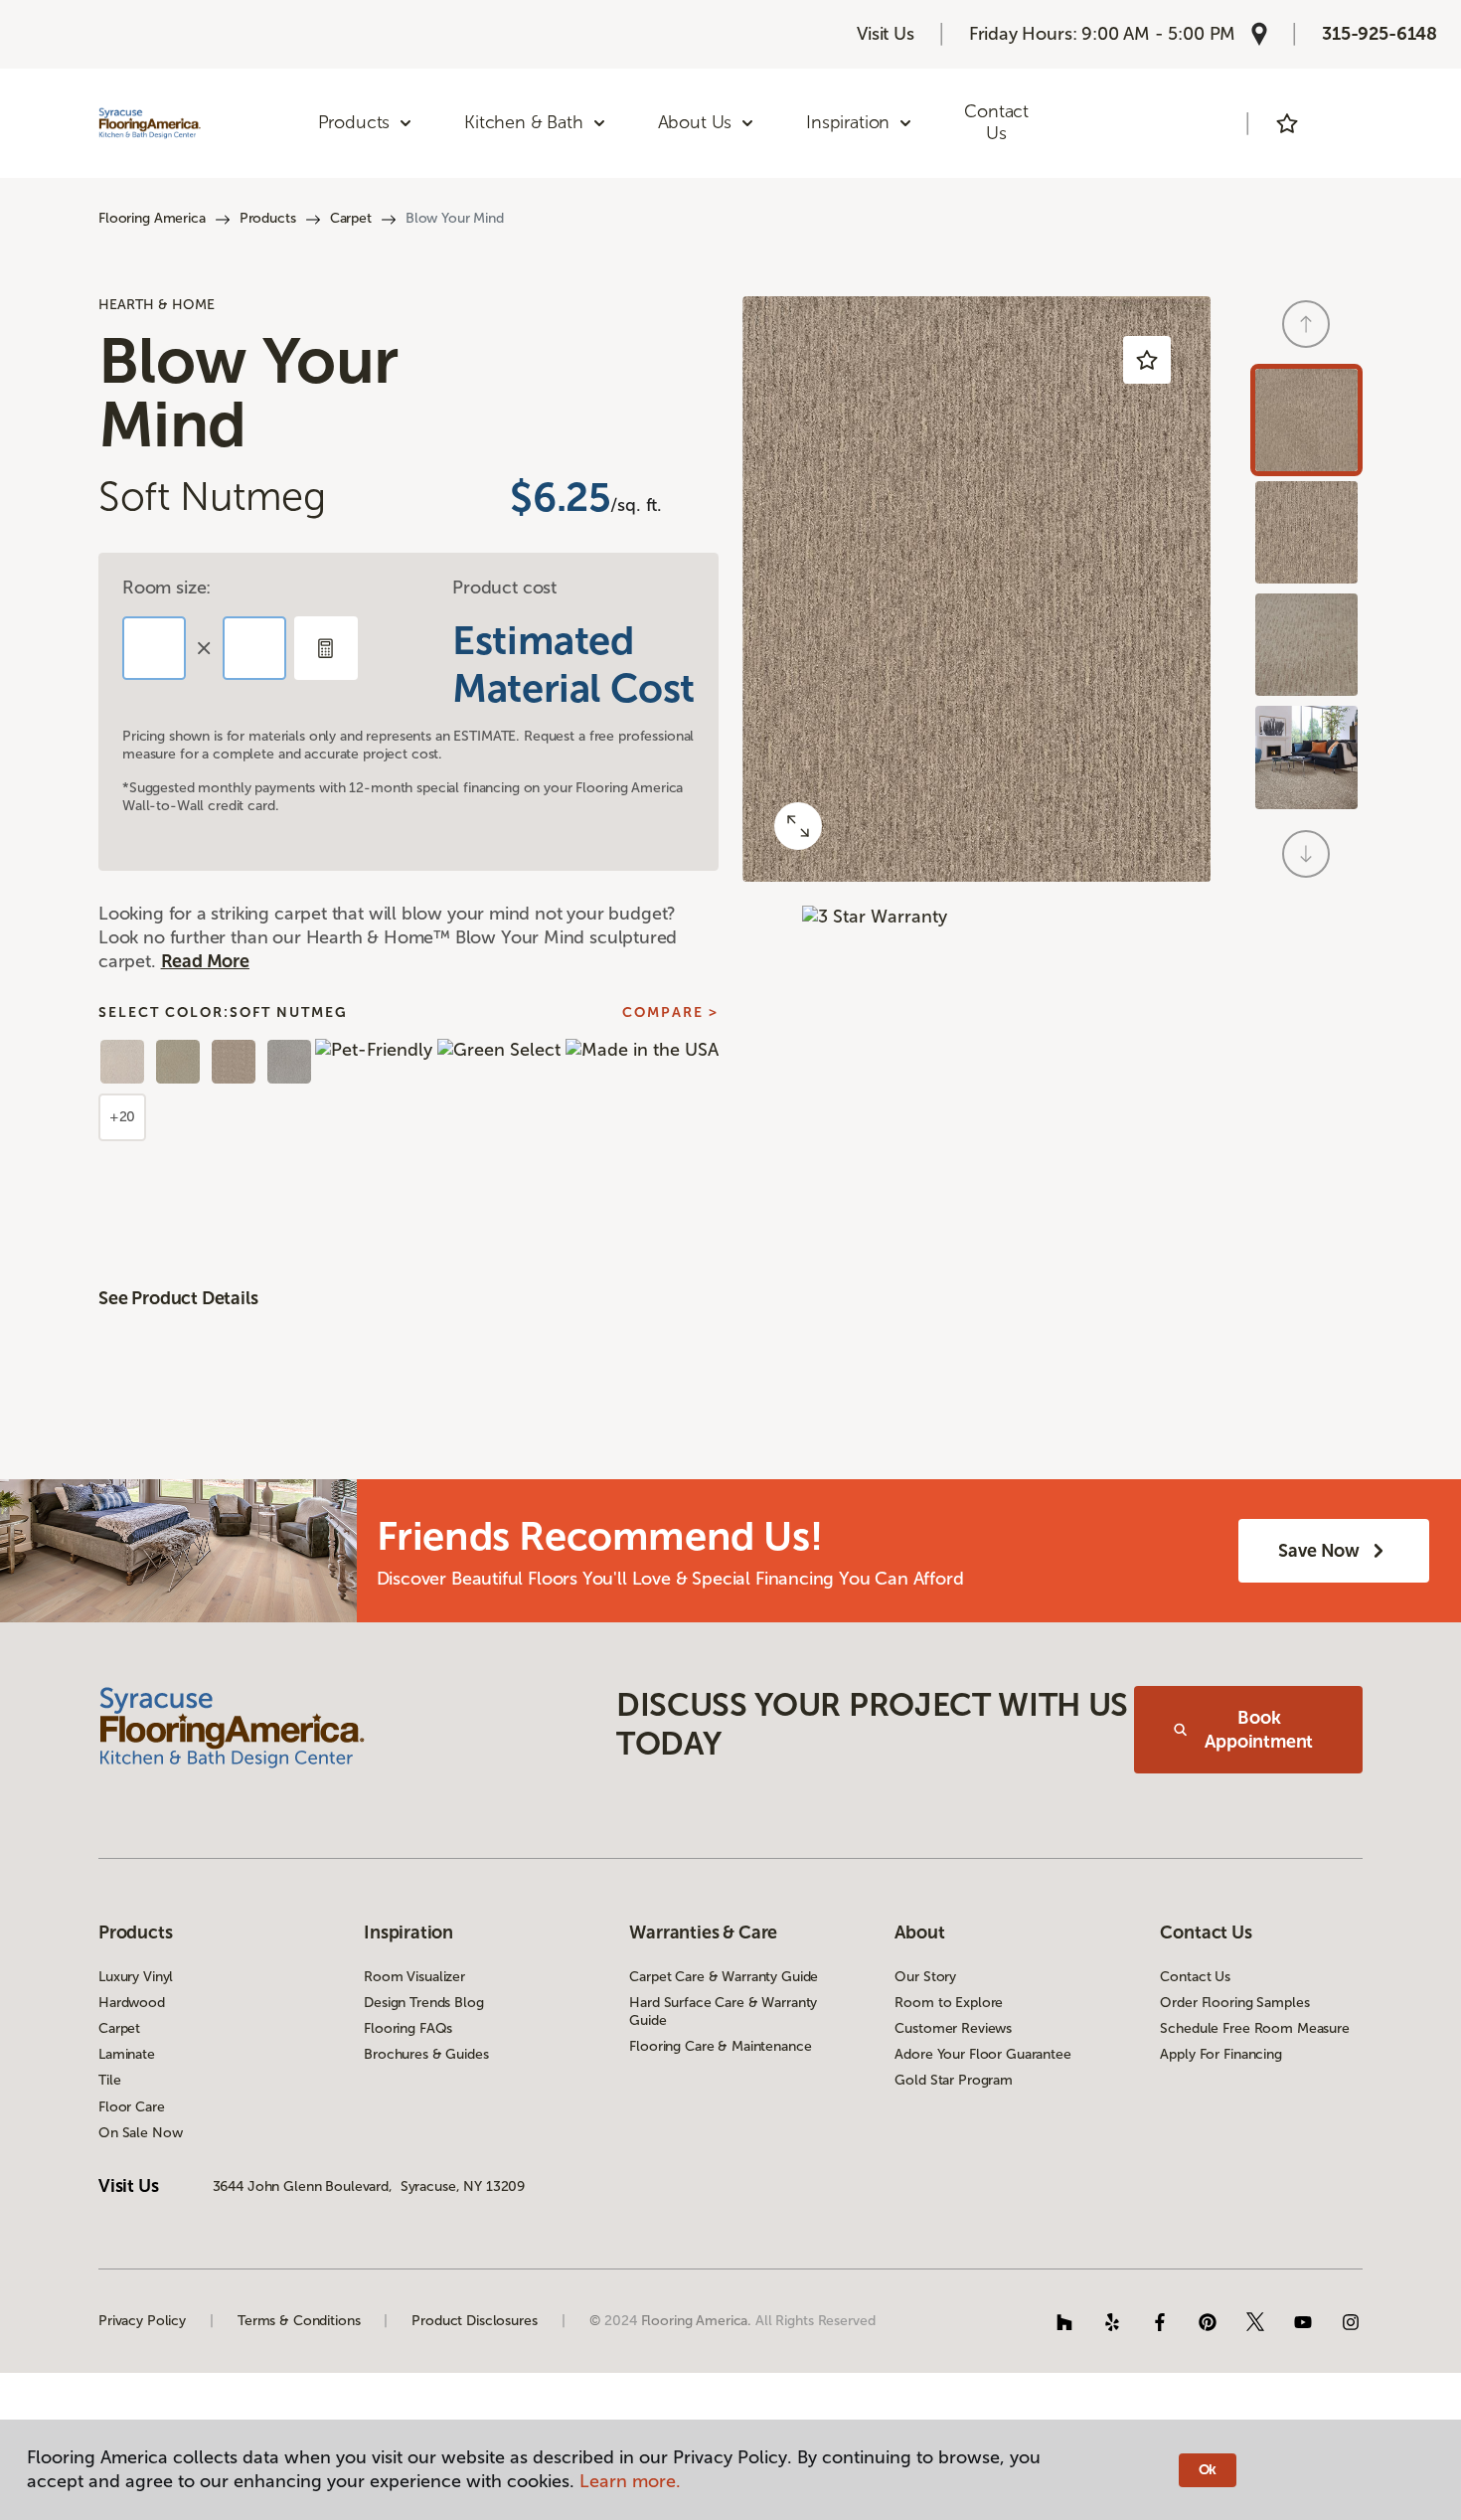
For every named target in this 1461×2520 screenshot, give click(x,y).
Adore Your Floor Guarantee (982, 2054)
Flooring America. (697, 2321)
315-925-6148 (1380, 34)
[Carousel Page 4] (1306, 757)
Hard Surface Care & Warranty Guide (723, 2012)
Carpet (351, 218)
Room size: (166, 588)
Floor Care (132, 2107)
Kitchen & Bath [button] (523, 122)
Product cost (504, 588)
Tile (109, 2080)
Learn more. (630, 2481)
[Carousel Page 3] (1306, 645)
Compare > (670, 1013)
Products (268, 218)
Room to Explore (949, 2003)
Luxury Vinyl (136, 1977)
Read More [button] (205, 961)
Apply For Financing (1220, 2054)
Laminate (127, 2054)
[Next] (1306, 854)
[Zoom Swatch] (798, 826)
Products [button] (354, 122)
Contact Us (996, 122)
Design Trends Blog (423, 2003)
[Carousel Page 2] (1306, 532)
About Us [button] (695, 122)
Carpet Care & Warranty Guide (724, 1977)
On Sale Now (140, 2133)
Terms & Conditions (299, 2321)
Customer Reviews (953, 2028)
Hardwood (132, 2003)
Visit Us (886, 34)
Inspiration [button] (848, 122)
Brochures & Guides (426, 2054)
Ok (1208, 2470)
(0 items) (1343, 123)
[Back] (1306, 324)
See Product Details (178, 1298)
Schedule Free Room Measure (1254, 2028)
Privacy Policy (142, 2321)
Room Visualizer (414, 1977)
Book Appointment (1259, 1730)
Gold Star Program (954, 2080)
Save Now (1319, 1551)
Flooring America (152, 218)
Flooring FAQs (408, 2028)
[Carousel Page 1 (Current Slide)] (1306, 420)
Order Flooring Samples (1234, 2003)
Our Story (925, 1977)
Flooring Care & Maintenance (720, 2046)
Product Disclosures (474, 2321)
